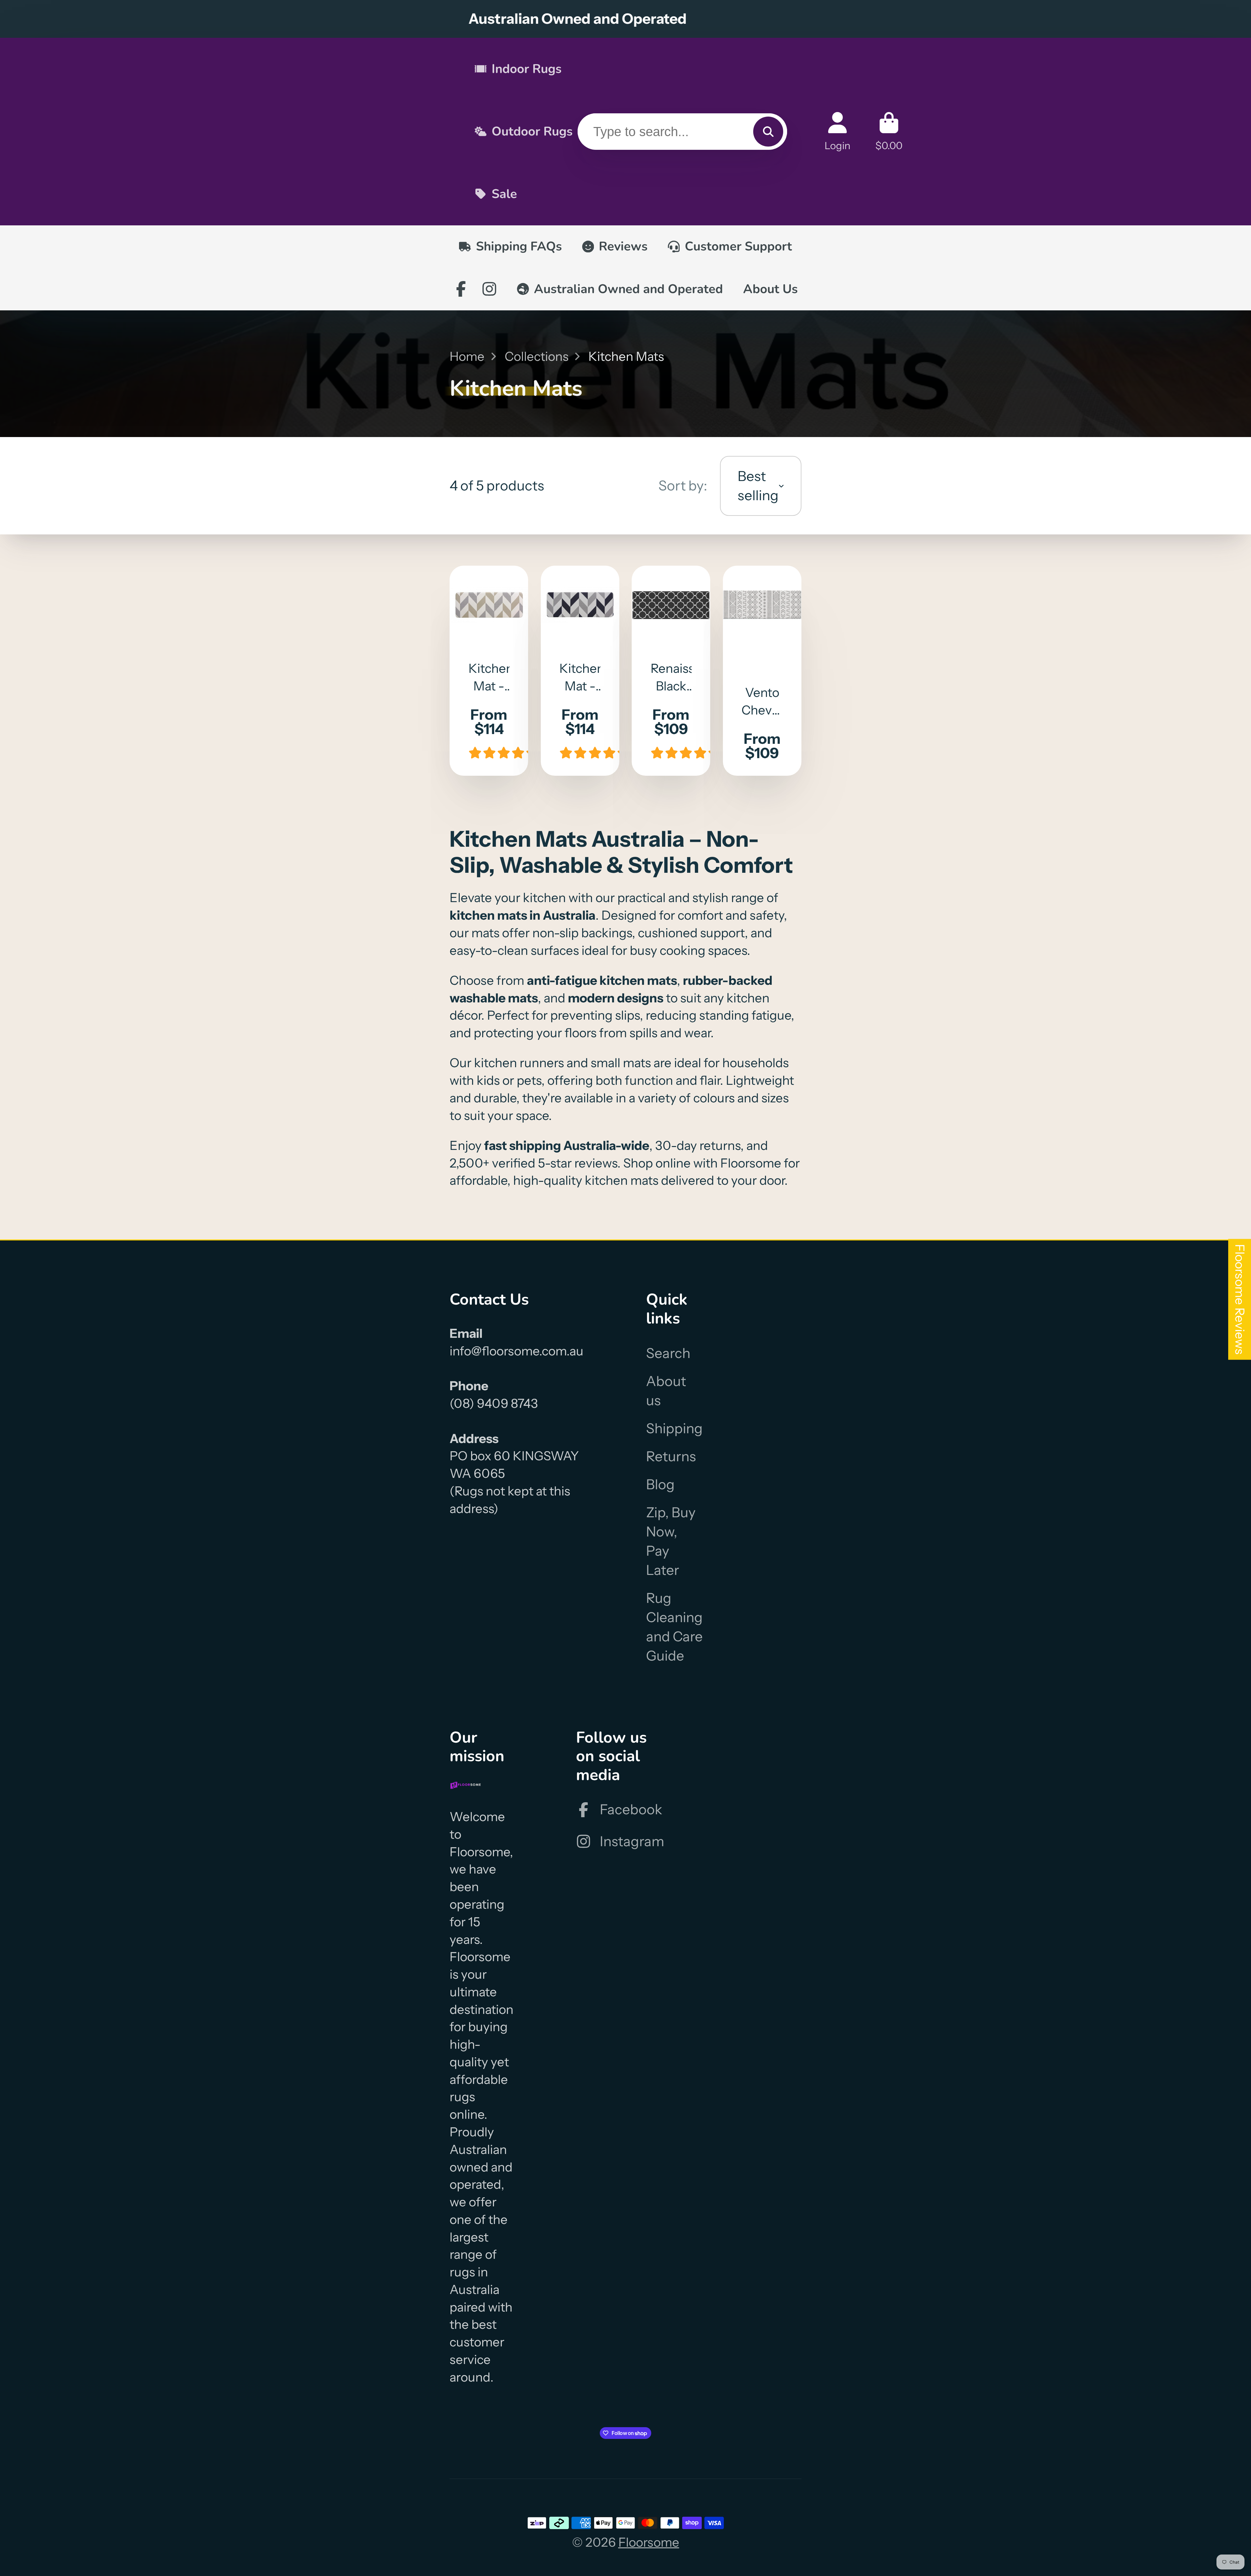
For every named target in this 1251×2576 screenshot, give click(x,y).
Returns (671, 1456)
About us (666, 1391)
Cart (889, 131)
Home (467, 356)
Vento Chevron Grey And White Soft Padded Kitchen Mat (762, 671)
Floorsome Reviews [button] (1240, 1299)
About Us (770, 289)
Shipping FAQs (519, 246)
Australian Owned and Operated (628, 289)
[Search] (768, 132)
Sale (504, 194)
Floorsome (649, 2542)
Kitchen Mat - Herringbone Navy (580, 671)
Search (668, 1353)
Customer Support (738, 246)
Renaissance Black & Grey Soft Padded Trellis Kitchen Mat (671, 671)
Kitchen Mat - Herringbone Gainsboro (489, 671)
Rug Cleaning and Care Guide (674, 1627)
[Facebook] (461, 289)
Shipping (674, 1428)
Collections (537, 356)
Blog (660, 1484)
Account (837, 131)
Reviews (623, 246)
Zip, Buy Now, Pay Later (671, 1541)
